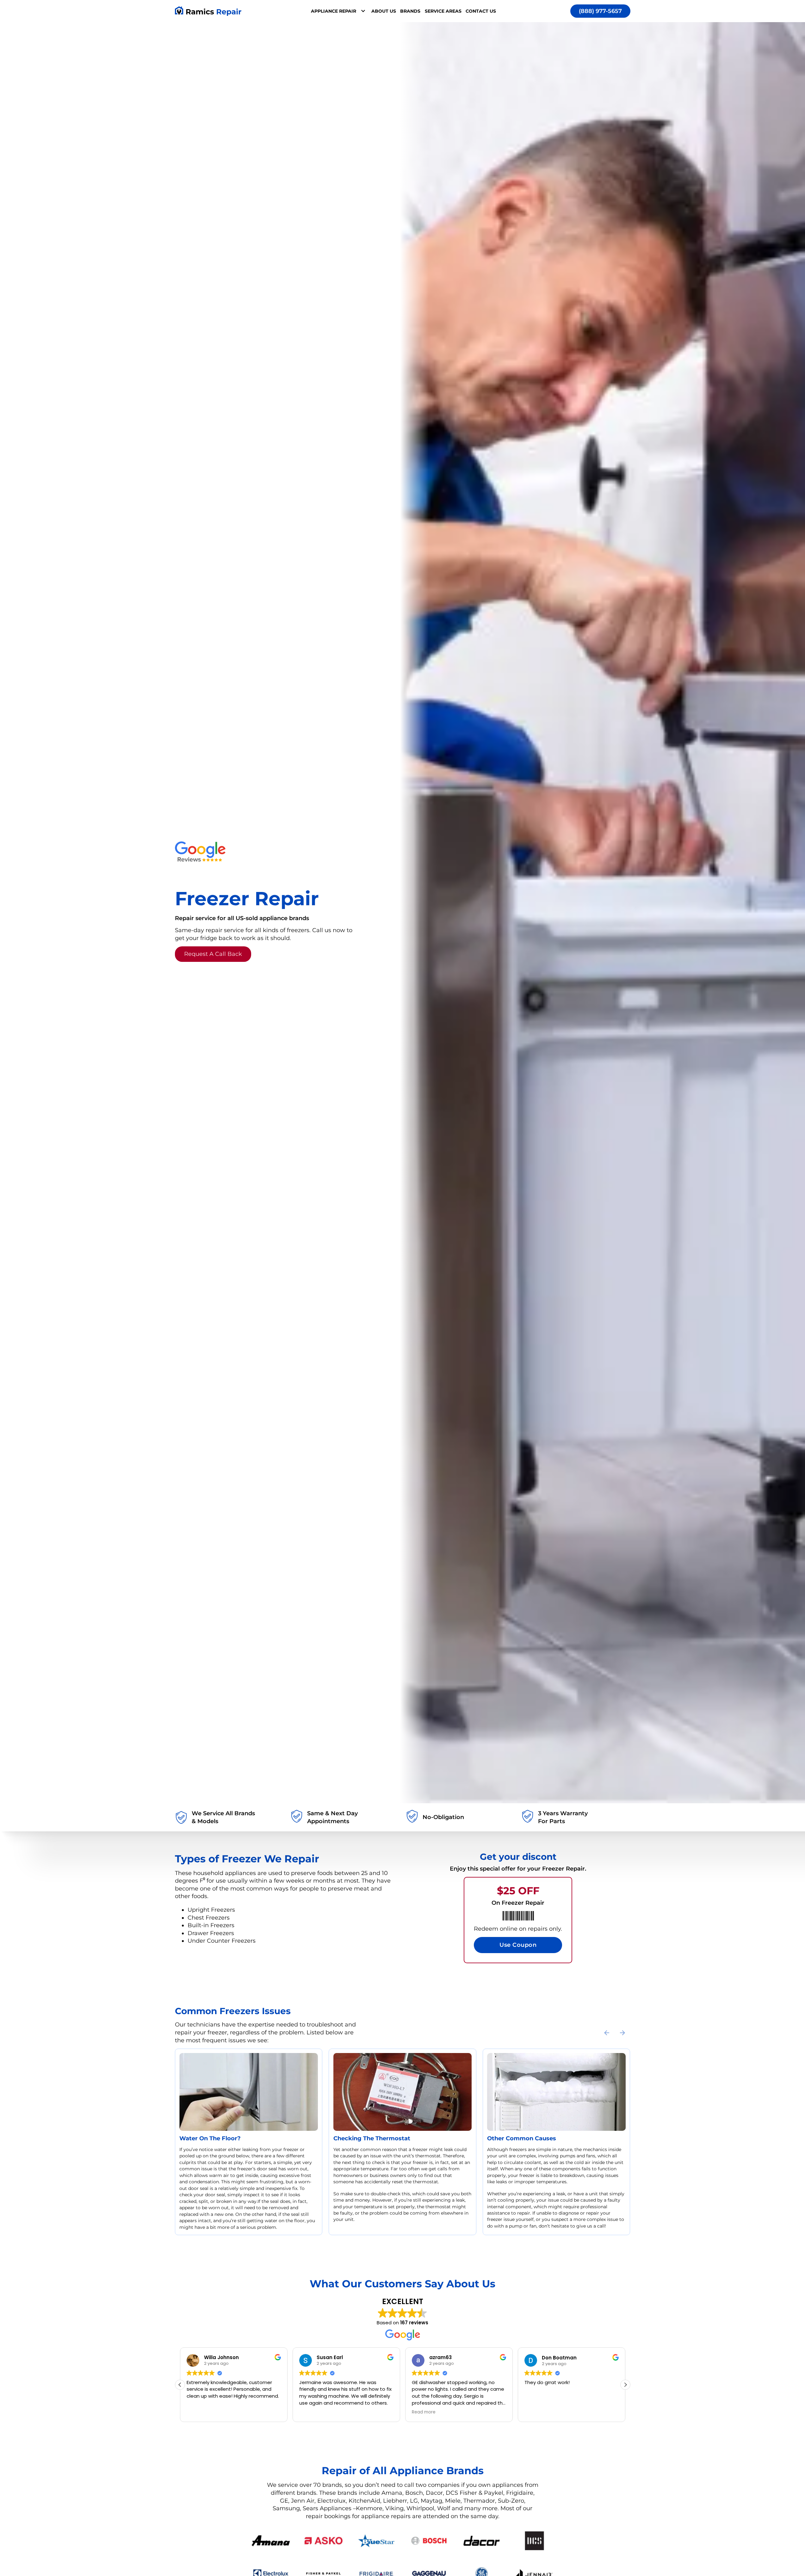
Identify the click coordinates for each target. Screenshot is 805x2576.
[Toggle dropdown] (363, 11)
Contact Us (481, 11)
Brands (410, 11)
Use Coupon (518, 1945)
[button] (625, 2385)
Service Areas (443, 11)
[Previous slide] (607, 2033)
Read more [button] (311, 2412)
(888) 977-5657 (600, 11)
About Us (384, 11)
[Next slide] (622, 2033)
